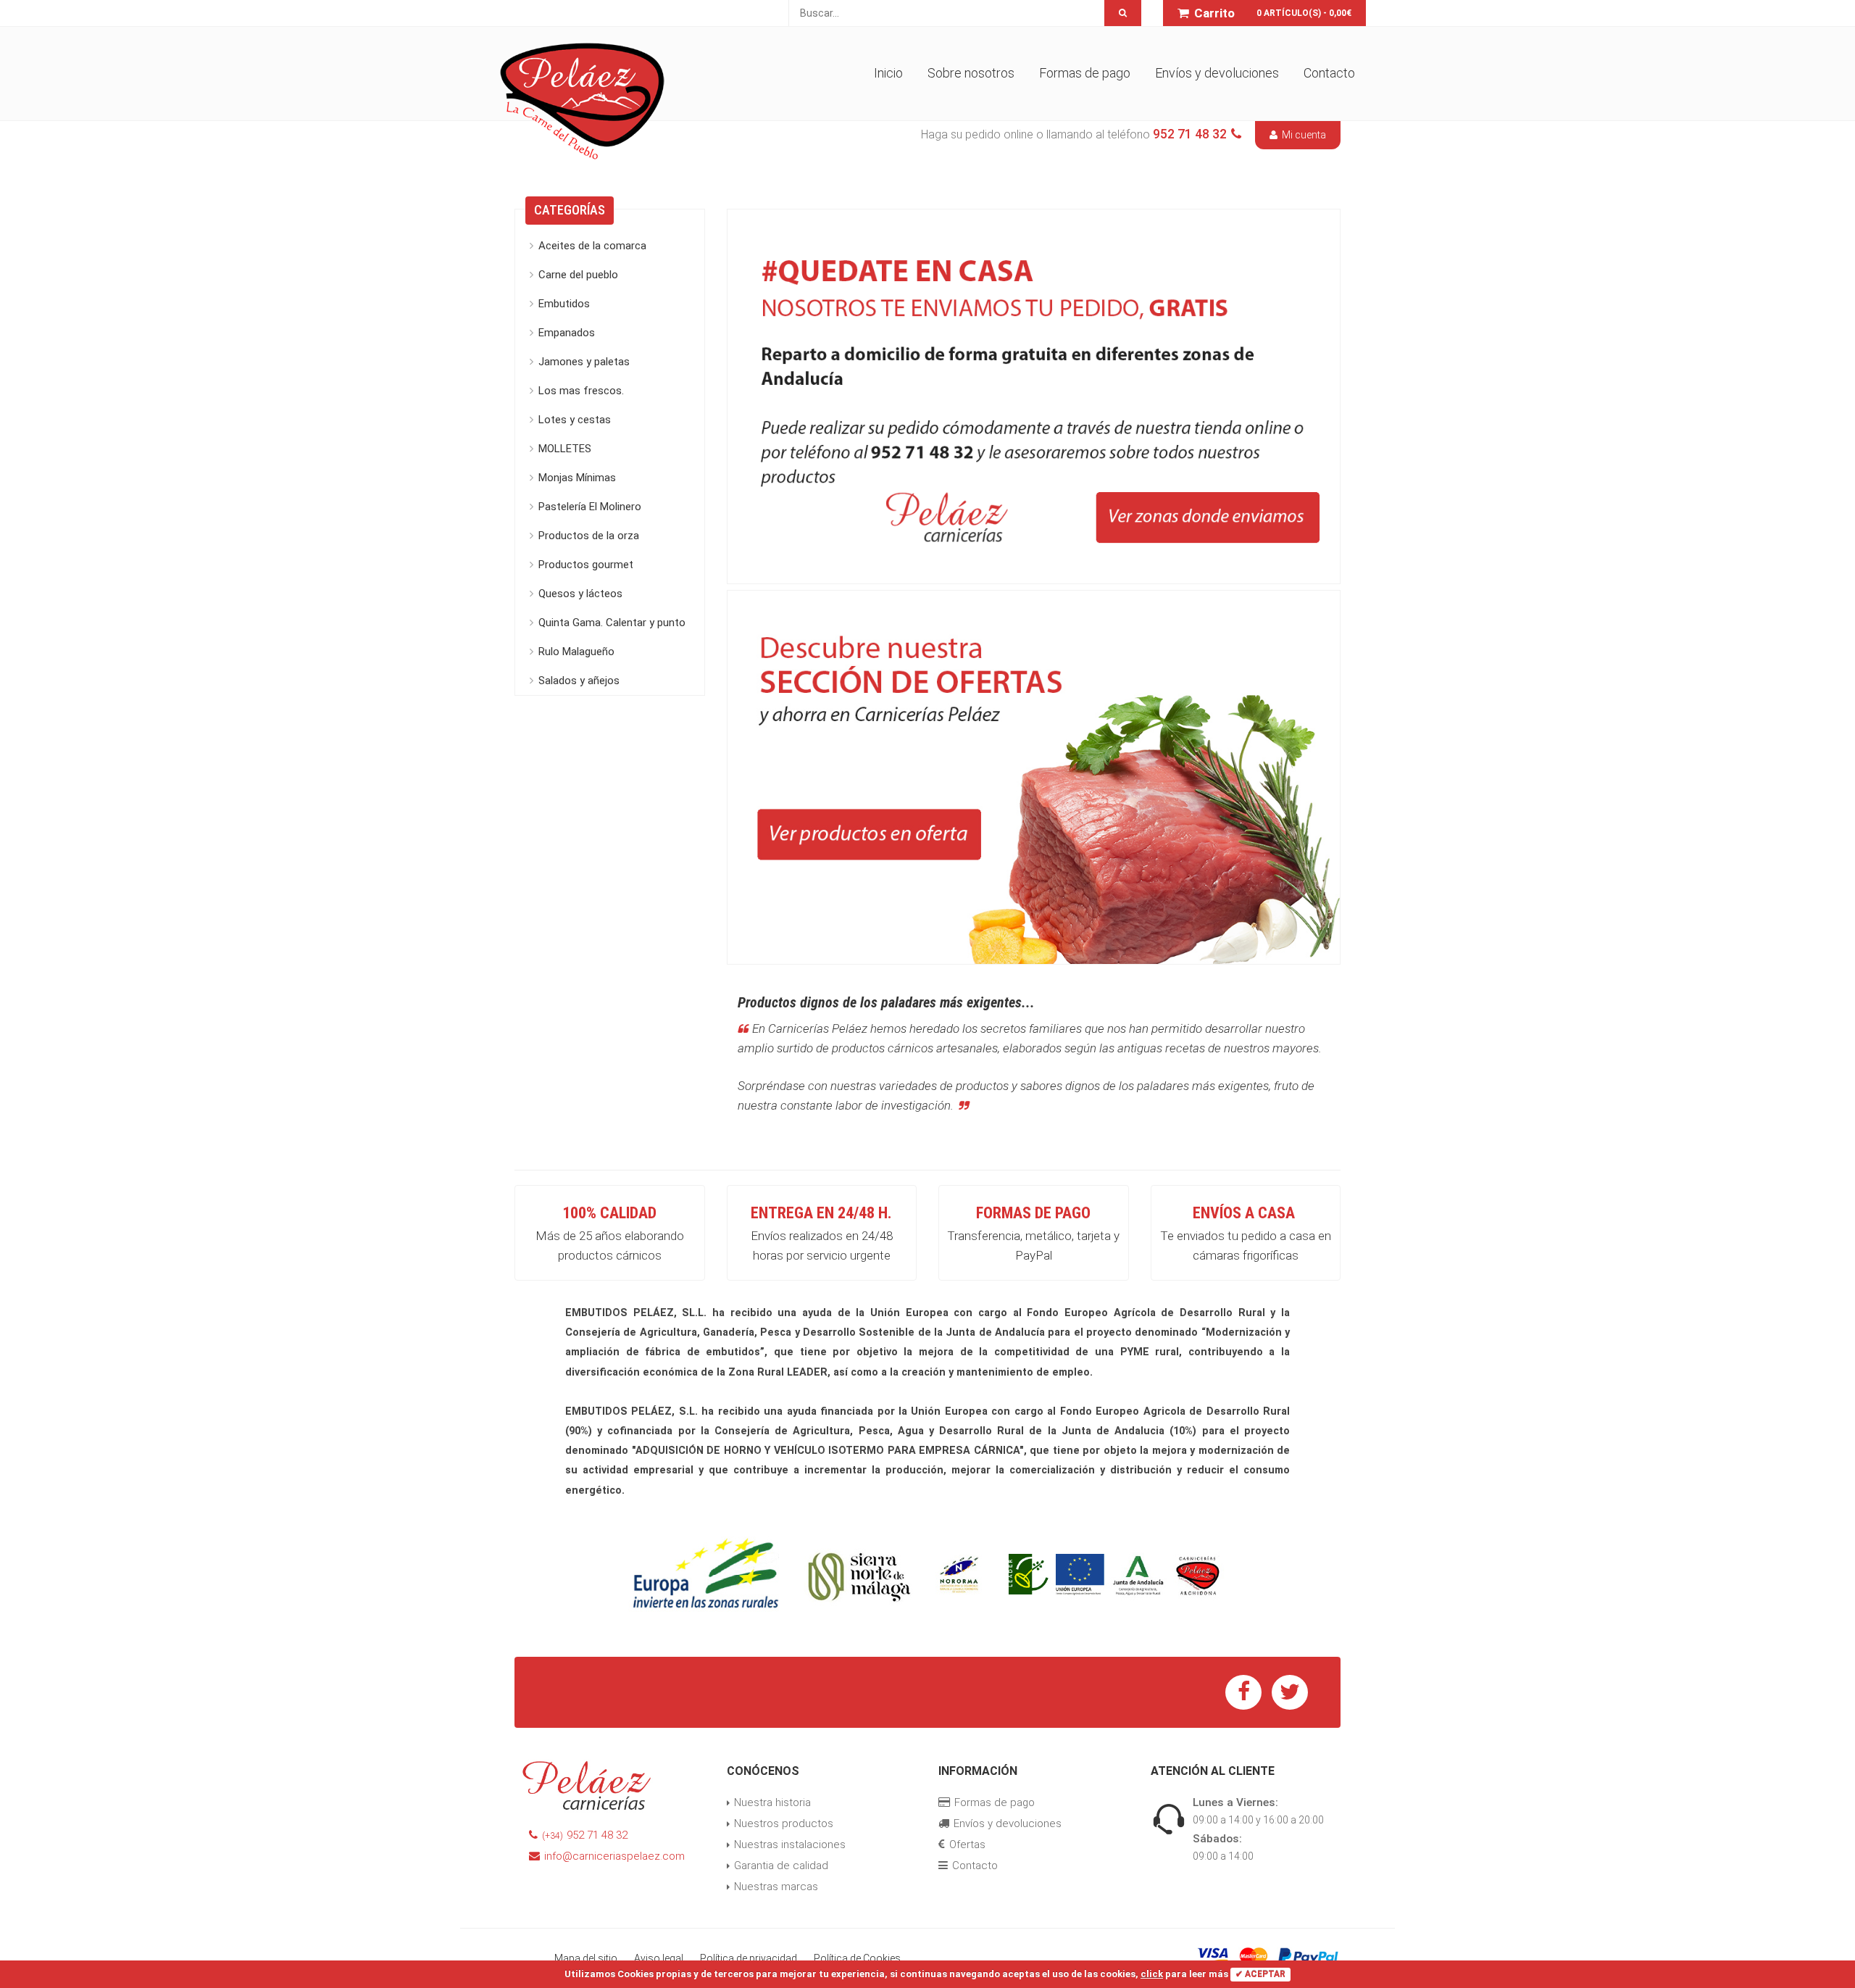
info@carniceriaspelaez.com (614, 1856)
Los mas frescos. (581, 391)
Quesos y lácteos (580, 594)
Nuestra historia (772, 1802)
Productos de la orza (589, 536)
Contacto (1329, 73)
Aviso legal (659, 1958)
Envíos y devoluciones (1217, 73)
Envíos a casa (1244, 1213)
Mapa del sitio (586, 1958)
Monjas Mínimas (577, 478)
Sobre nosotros (971, 73)
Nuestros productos (784, 1823)
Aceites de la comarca (592, 246)
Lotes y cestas (575, 420)
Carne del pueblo (578, 275)
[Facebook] (1243, 1692)
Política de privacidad (749, 1958)
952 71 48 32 (585, 1835)
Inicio (888, 73)
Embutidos (564, 304)
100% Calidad (609, 1213)
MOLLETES (565, 449)
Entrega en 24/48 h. (821, 1213)
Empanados (567, 333)
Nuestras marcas (776, 1887)
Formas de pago (1085, 73)
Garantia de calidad (781, 1866)
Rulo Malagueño (576, 652)
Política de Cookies (857, 1958)
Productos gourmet (586, 565)
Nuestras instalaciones (790, 1844)
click (1152, 1974)
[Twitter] (1290, 1692)
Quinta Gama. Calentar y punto (612, 623)
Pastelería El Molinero (590, 507)
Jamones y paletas (584, 362)
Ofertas (967, 1844)
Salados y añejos (579, 681)
